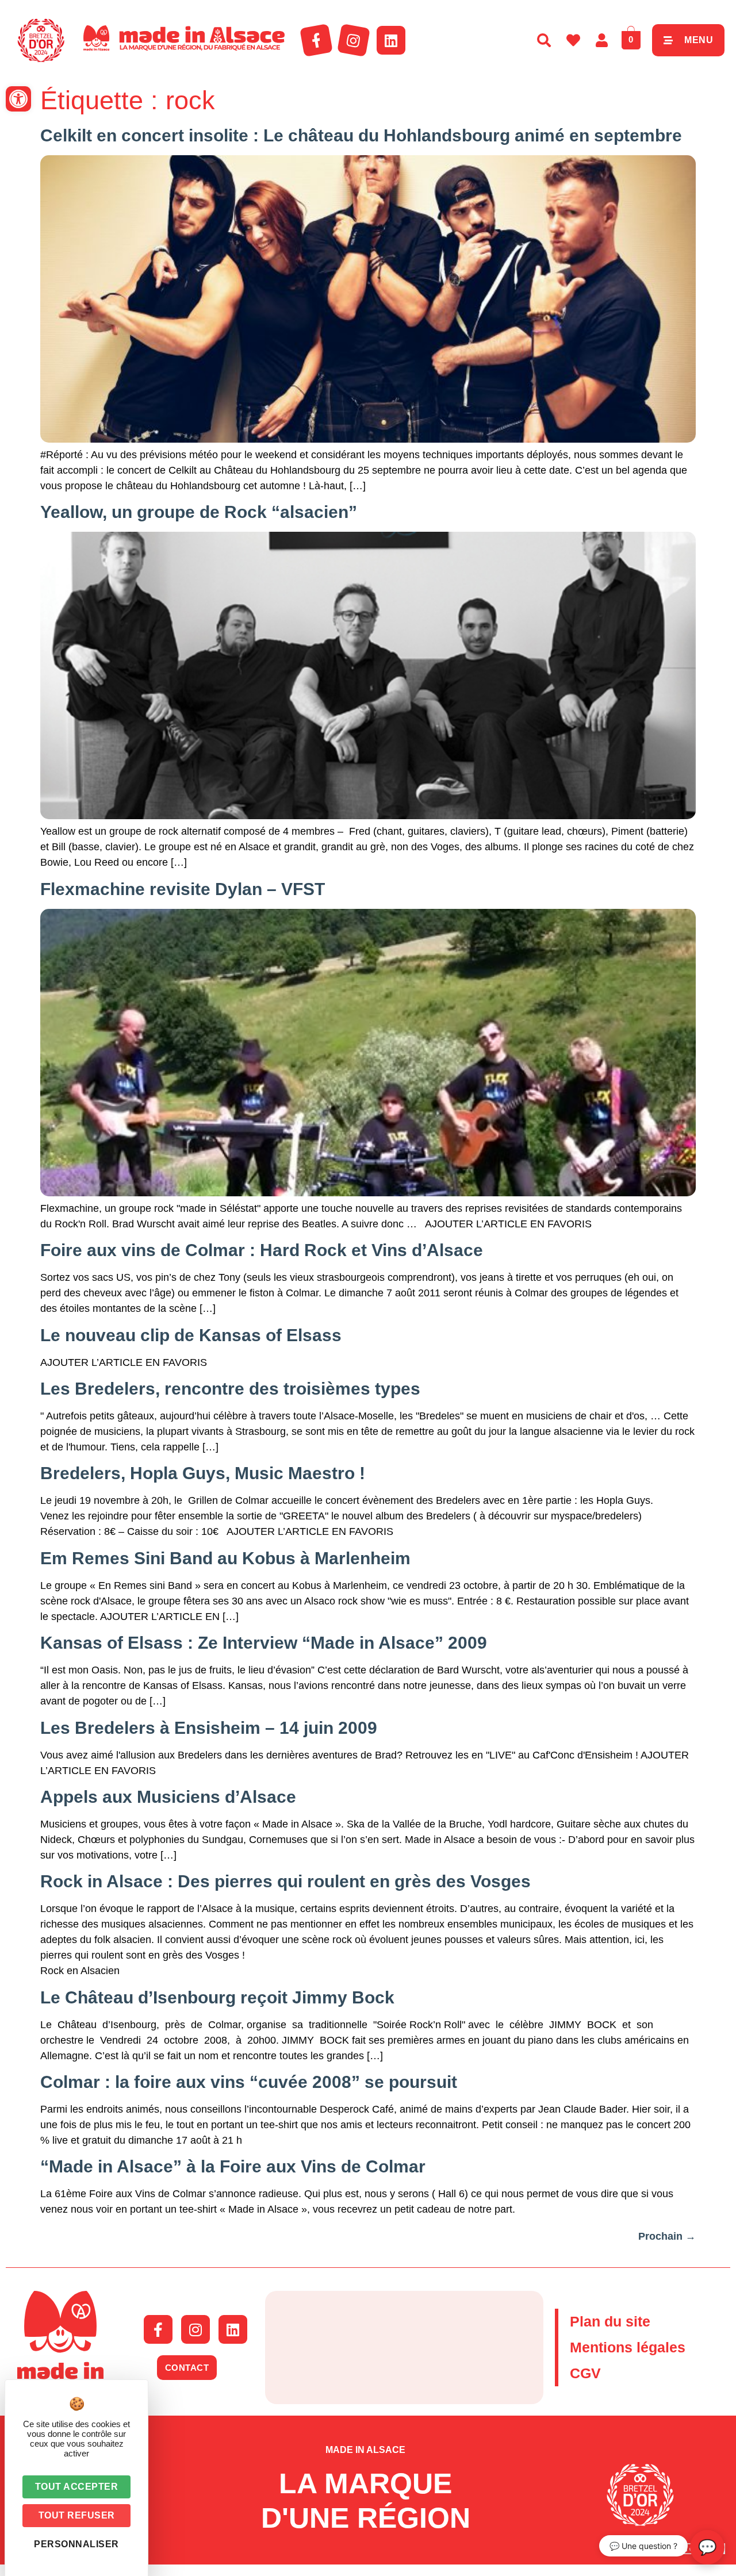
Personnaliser (76, 2544)
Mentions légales (628, 2347)
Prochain (667, 2236)
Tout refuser (77, 2515)
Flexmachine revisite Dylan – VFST (183, 889)
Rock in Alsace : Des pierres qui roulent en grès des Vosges (285, 1881)
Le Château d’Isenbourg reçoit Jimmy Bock (217, 1997)
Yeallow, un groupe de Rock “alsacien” (199, 512)
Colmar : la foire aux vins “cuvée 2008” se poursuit (249, 2082)
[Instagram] (354, 40)
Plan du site (610, 2321)
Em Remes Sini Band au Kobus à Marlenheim (225, 1558)
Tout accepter (77, 2487)
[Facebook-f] (316, 40)
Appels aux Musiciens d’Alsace (168, 1797)
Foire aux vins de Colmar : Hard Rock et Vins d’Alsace (262, 1250)
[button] (18, 99)
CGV (585, 2373)
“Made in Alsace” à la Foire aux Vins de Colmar (233, 2166)
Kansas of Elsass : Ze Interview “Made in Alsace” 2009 (264, 1643)
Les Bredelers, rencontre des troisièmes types (230, 1389)
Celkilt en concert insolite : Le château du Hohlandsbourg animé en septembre (361, 135)
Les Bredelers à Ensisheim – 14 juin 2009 (209, 1728)
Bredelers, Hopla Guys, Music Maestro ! (203, 1473)
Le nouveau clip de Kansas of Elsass (191, 1335)
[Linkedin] (391, 40)
